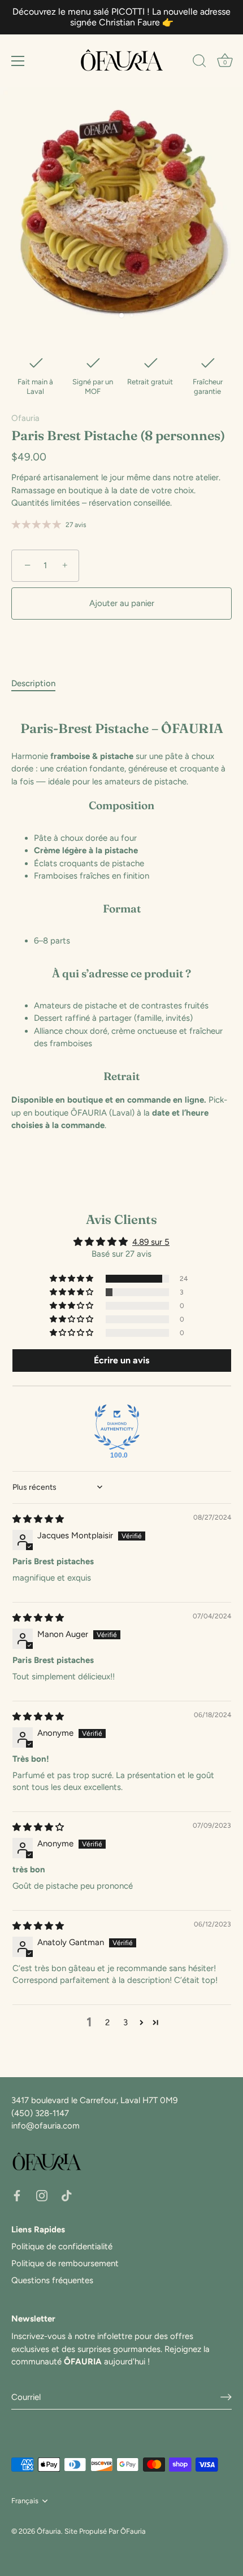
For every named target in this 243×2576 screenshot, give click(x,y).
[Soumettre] (226, 2397)
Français (25, 2501)
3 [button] (125, 2022)
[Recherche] (199, 63)
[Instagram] (42, 2195)
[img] (38, 1519)
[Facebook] (17, 2195)
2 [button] (107, 2022)
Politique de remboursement (65, 2263)
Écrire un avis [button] (121, 1360)
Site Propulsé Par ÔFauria (105, 2531)
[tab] (39, 684)
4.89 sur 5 (151, 1242)
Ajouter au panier (122, 603)
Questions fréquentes (52, 2280)
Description (33, 683)
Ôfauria (49, 2531)
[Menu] (18, 61)
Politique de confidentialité (62, 2246)
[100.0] (117, 1427)
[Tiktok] (67, 2195)
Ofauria (25, 418)
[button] (72, 1279)
